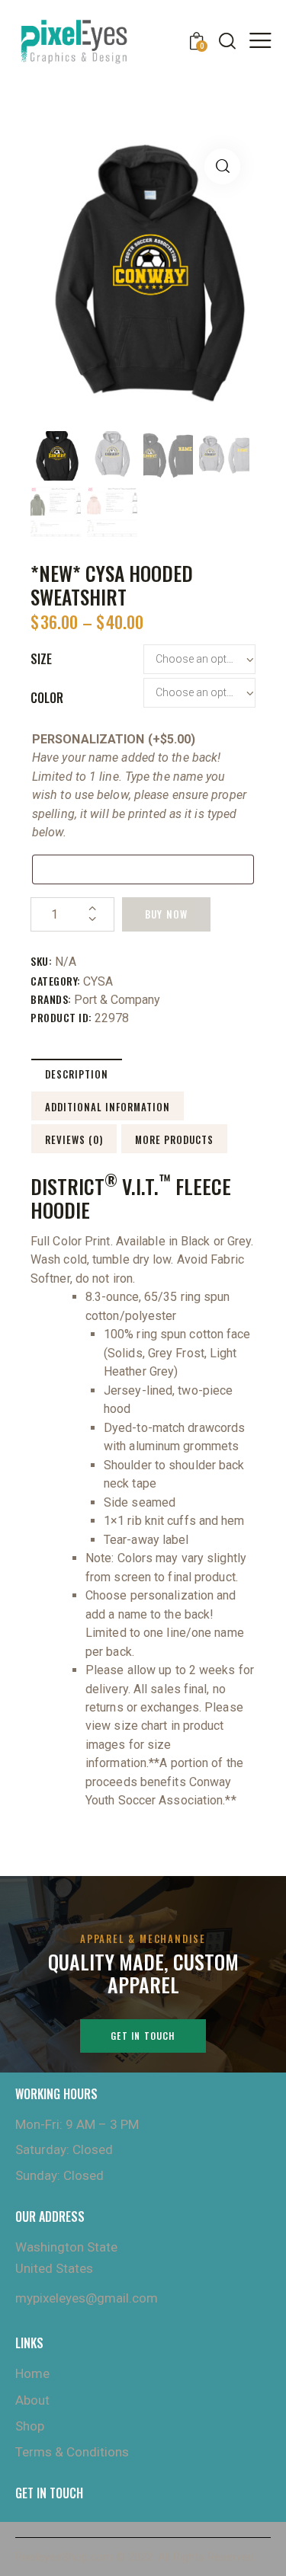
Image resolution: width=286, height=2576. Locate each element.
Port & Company (117, 1000)
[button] (222, 166)
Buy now (166, 914)
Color (47, 698)
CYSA (98, 981)
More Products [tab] (174, 1139)
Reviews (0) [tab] (74, 1139)
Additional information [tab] (108, 1107)
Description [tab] (77, 1074)
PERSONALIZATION (114, 739)
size (41, 659)
